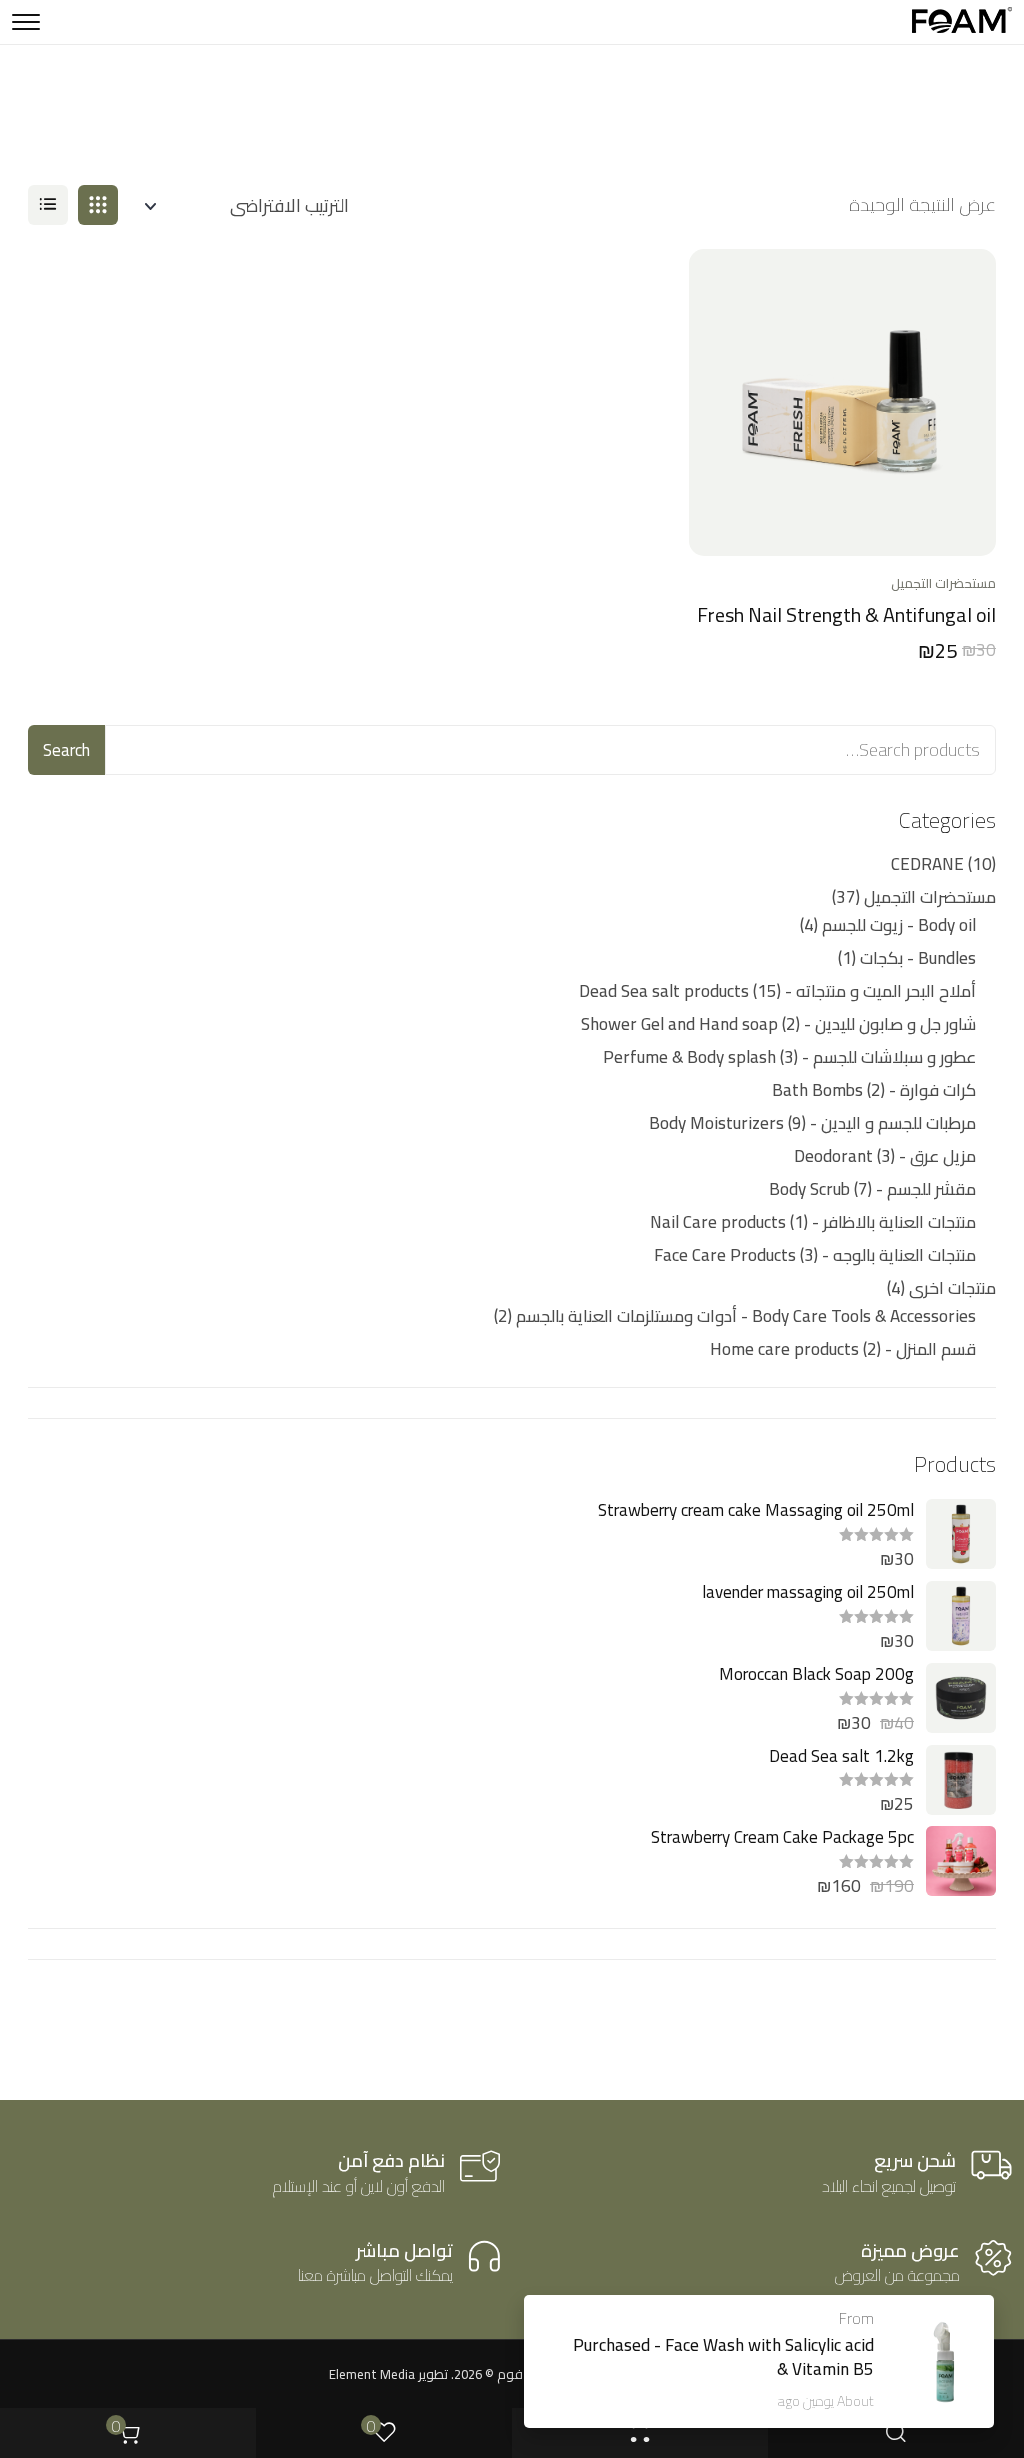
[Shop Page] (640, 2433)
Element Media (372, 2374)
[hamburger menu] (26, 22)
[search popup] (896, 2433)
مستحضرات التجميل (943, 583)
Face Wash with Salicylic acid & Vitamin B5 (769, 2357)
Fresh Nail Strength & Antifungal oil (846, 614)
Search (66, 750)
